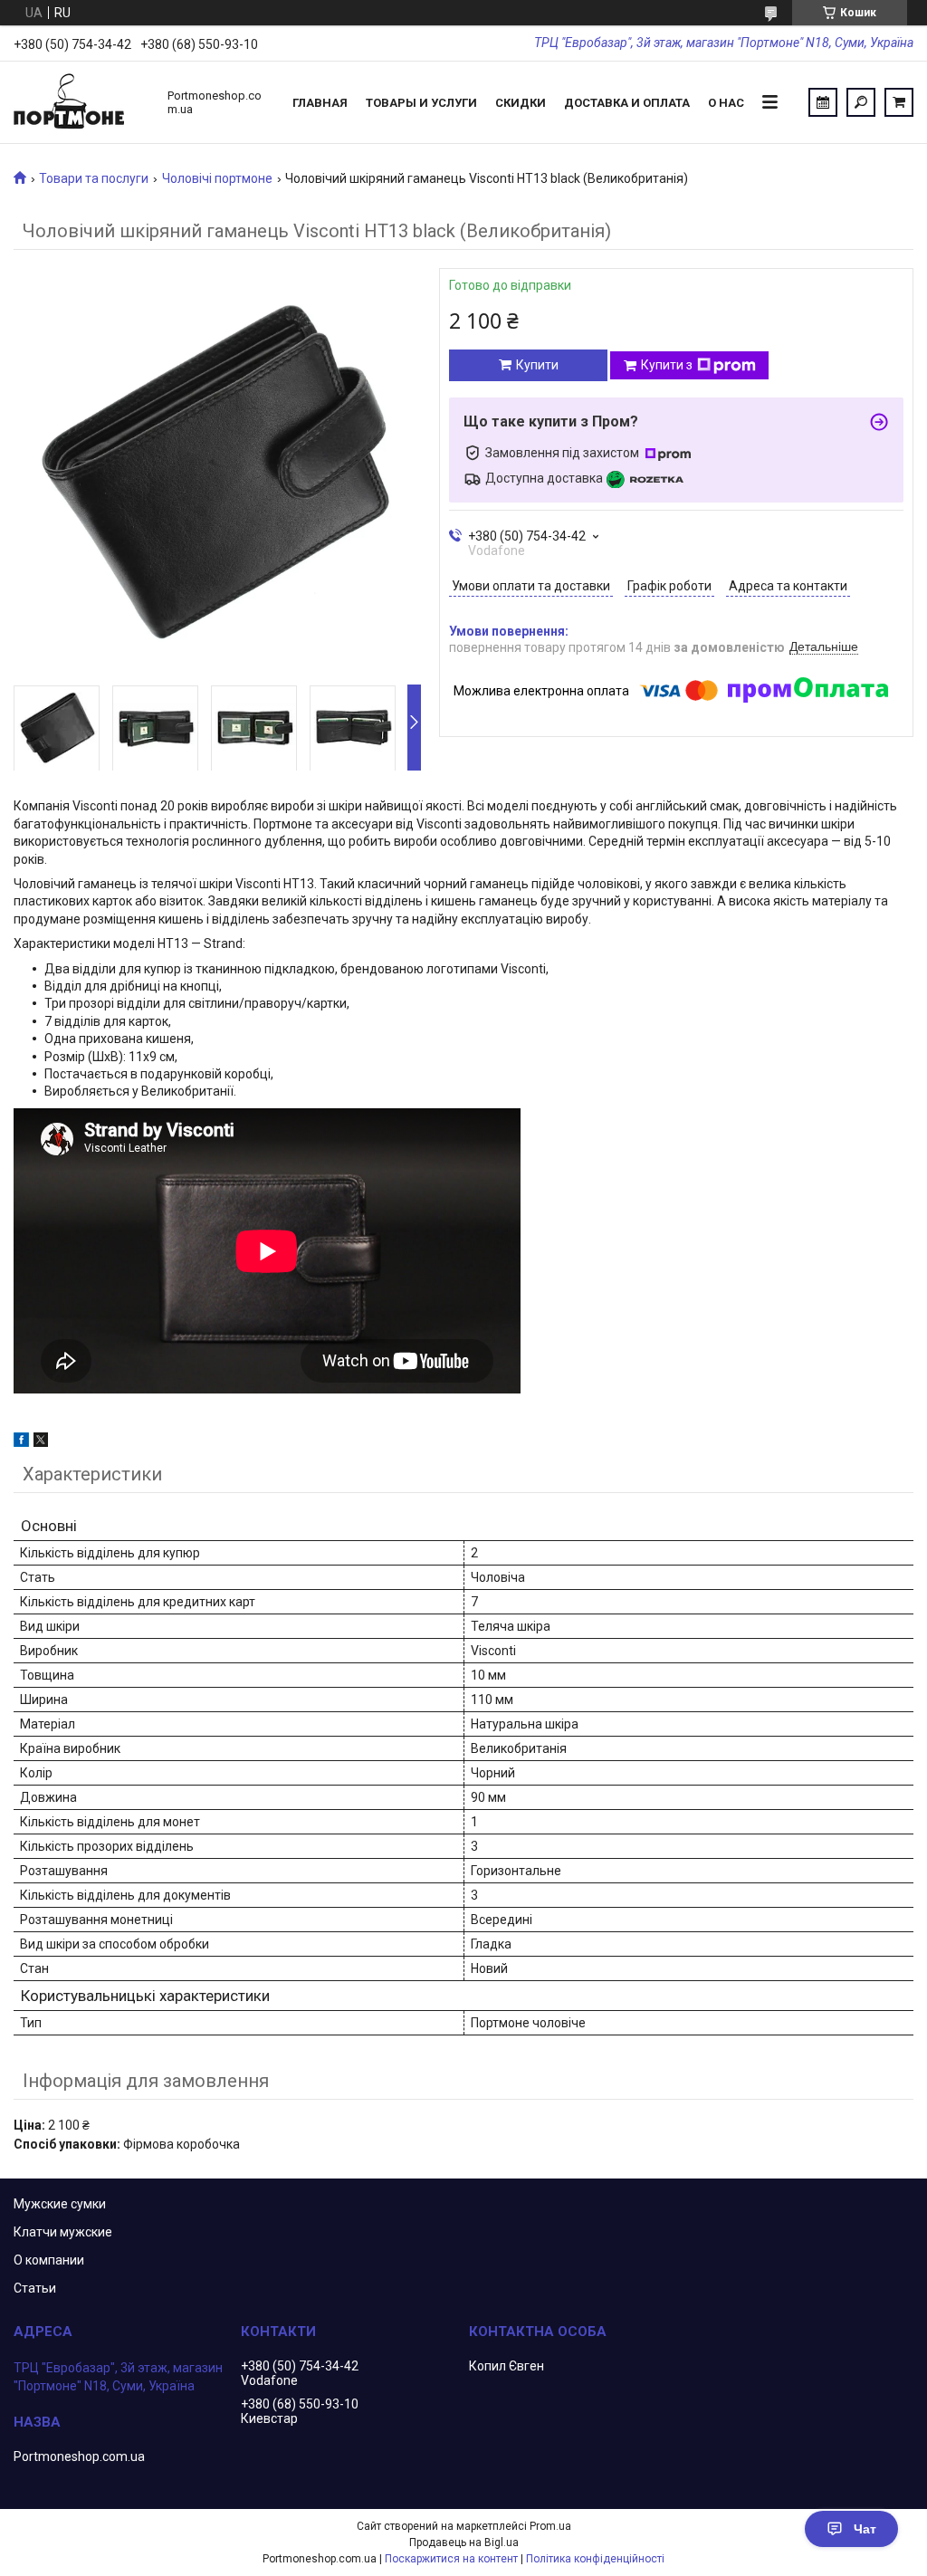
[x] (41, 1442)
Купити (537, 365)
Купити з (667, 365)
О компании (49, 2260)
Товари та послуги (94, 178)
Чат (865, 2529)
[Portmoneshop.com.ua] (81, 102)
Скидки (521, 103)
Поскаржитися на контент (451, 2559)
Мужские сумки (60, 2204)
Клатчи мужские (63, 2232)
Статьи (35, 2288)
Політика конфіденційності (595, 2559)
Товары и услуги (421, 103)
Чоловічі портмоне (217, 178)
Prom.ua (550, 2526)
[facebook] (21, 1442)
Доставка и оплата (627, 103)
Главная (320, 103)
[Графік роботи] (823, 102)
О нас (726, 103)
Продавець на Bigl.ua (464, 2542)
